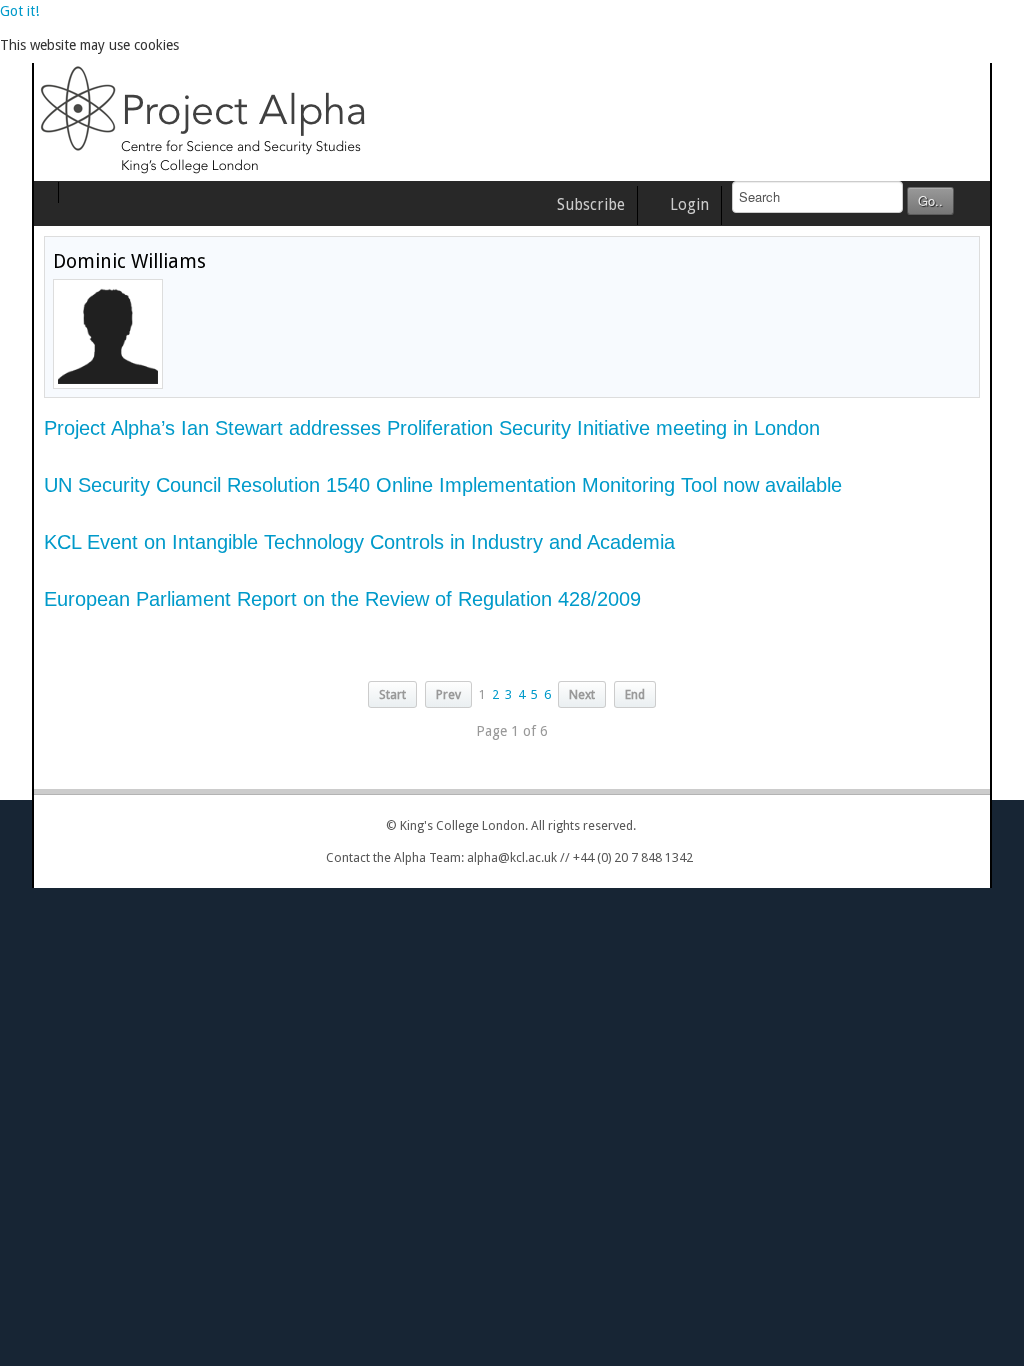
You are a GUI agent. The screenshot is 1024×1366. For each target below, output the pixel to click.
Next (582, 694)
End (635, 694)
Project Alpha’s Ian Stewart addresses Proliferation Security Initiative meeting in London (400, 428)
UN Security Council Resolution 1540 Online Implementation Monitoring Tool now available (411, 485)
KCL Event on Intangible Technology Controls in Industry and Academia (327, 542)
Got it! (19, 11)
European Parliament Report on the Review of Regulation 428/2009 (310, 599)
